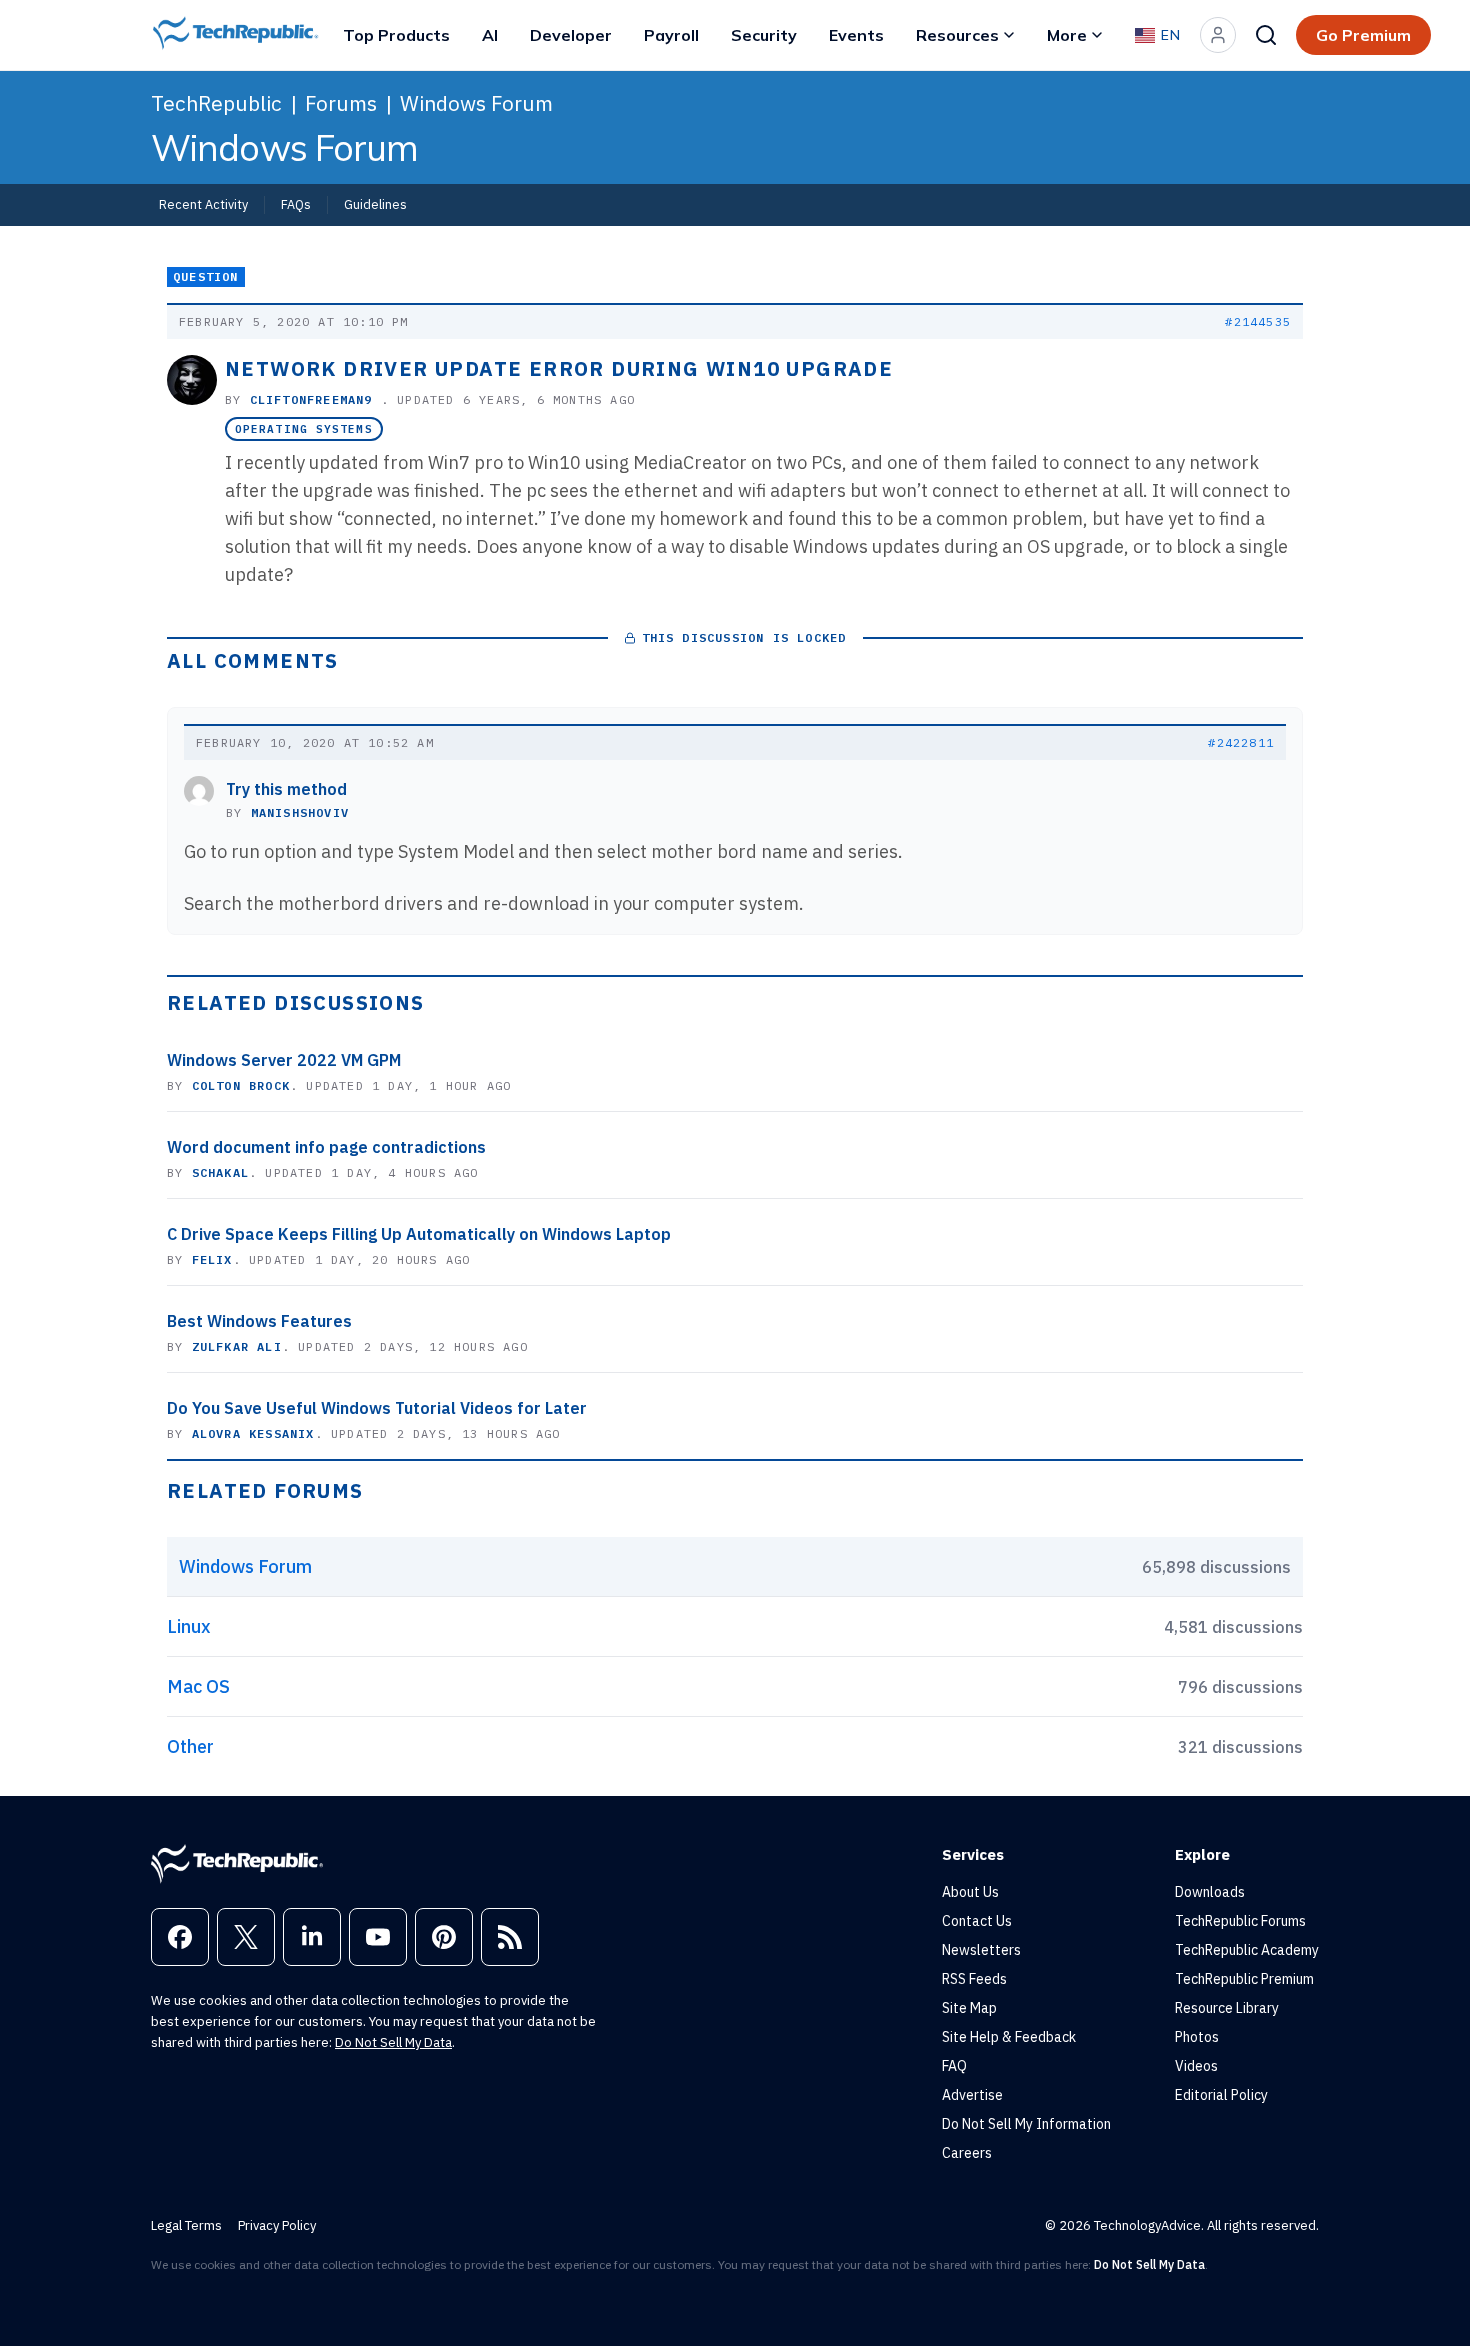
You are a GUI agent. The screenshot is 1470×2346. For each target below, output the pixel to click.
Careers (967, 2153)
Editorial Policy (1221, 2095)
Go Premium (1363, 35)
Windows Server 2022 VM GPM (284, 1060)
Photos (1197, 2037)
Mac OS (198, 1686)
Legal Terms (186, 2225)
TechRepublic (216, 103)
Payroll (671, 35)
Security (764, 35)
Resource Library (1227, 2008)
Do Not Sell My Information (1026, 2124)
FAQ (954, 2066)
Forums (341, 103)
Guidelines (375, 204)
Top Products (396, 35)
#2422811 (1241, 742)
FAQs (296, 204)
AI (490, 35)
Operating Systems (304, 429)
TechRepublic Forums (1240, 1921)
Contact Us (977, 1921)
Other (190, 1746)
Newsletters (981, 1950)
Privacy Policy (277, 2225)
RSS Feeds (974, 1979)
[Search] (1266, 35)
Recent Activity (203, 204)
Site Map (969, 2008)
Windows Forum (476, 103)
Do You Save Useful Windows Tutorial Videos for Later (377, 1408)
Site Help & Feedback (1009, 2037)
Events (856, 35)
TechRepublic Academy (1247, 1950)
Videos (1196, 2066)
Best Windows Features (259, 1321)
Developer (571, 35)
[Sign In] (1218, 35)
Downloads (1210, 1892)
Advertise (972, 2095)
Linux (189, 1626)
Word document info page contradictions (326, 1147)
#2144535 (1258, 321)
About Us (970, 1892)
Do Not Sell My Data (393, 2042)
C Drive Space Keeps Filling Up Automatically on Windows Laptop (419, 1234)
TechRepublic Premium (1244, 1979)
